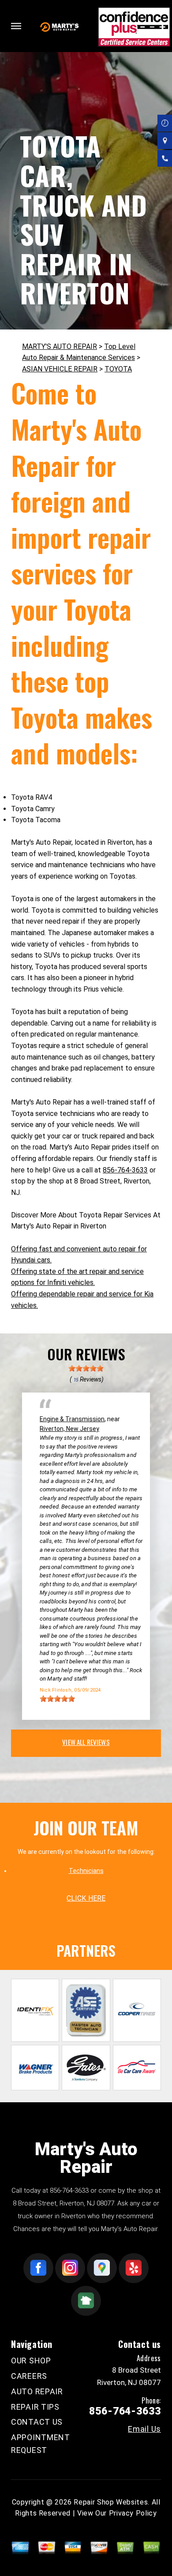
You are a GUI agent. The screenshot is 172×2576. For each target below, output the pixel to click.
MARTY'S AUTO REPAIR (60, 346)
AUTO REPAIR (37, 2391)
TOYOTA (118, 369)
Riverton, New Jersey (69, 1429)
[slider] (86, 1368)
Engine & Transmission (72, 1419)
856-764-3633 (125, 1170)
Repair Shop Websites (111, 2502)
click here (86, 1898)
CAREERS (29, 2376)
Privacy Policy (133, 2513)
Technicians (86, 1871)
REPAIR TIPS (35, 2407)
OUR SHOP (31, 2361)
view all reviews (86, 1742)
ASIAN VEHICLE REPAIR (60, 369)
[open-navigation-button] (16, 26)
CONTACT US (37, 2422)
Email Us (144, 2429)
